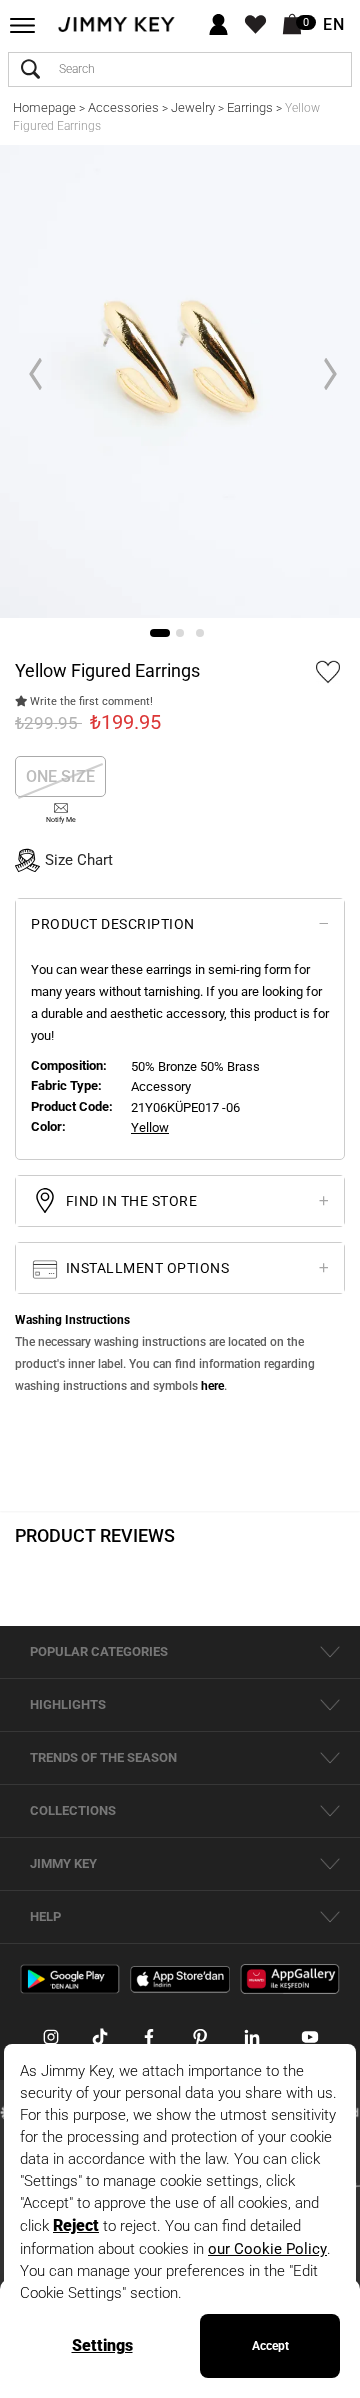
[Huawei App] (290, 1978)
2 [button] (180, 633)
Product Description (113, 924)
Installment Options (145, 1268)
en (334, 25)
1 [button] (160, 633)
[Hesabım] (218, 25)
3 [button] (200, 633)
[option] (180, 381)
